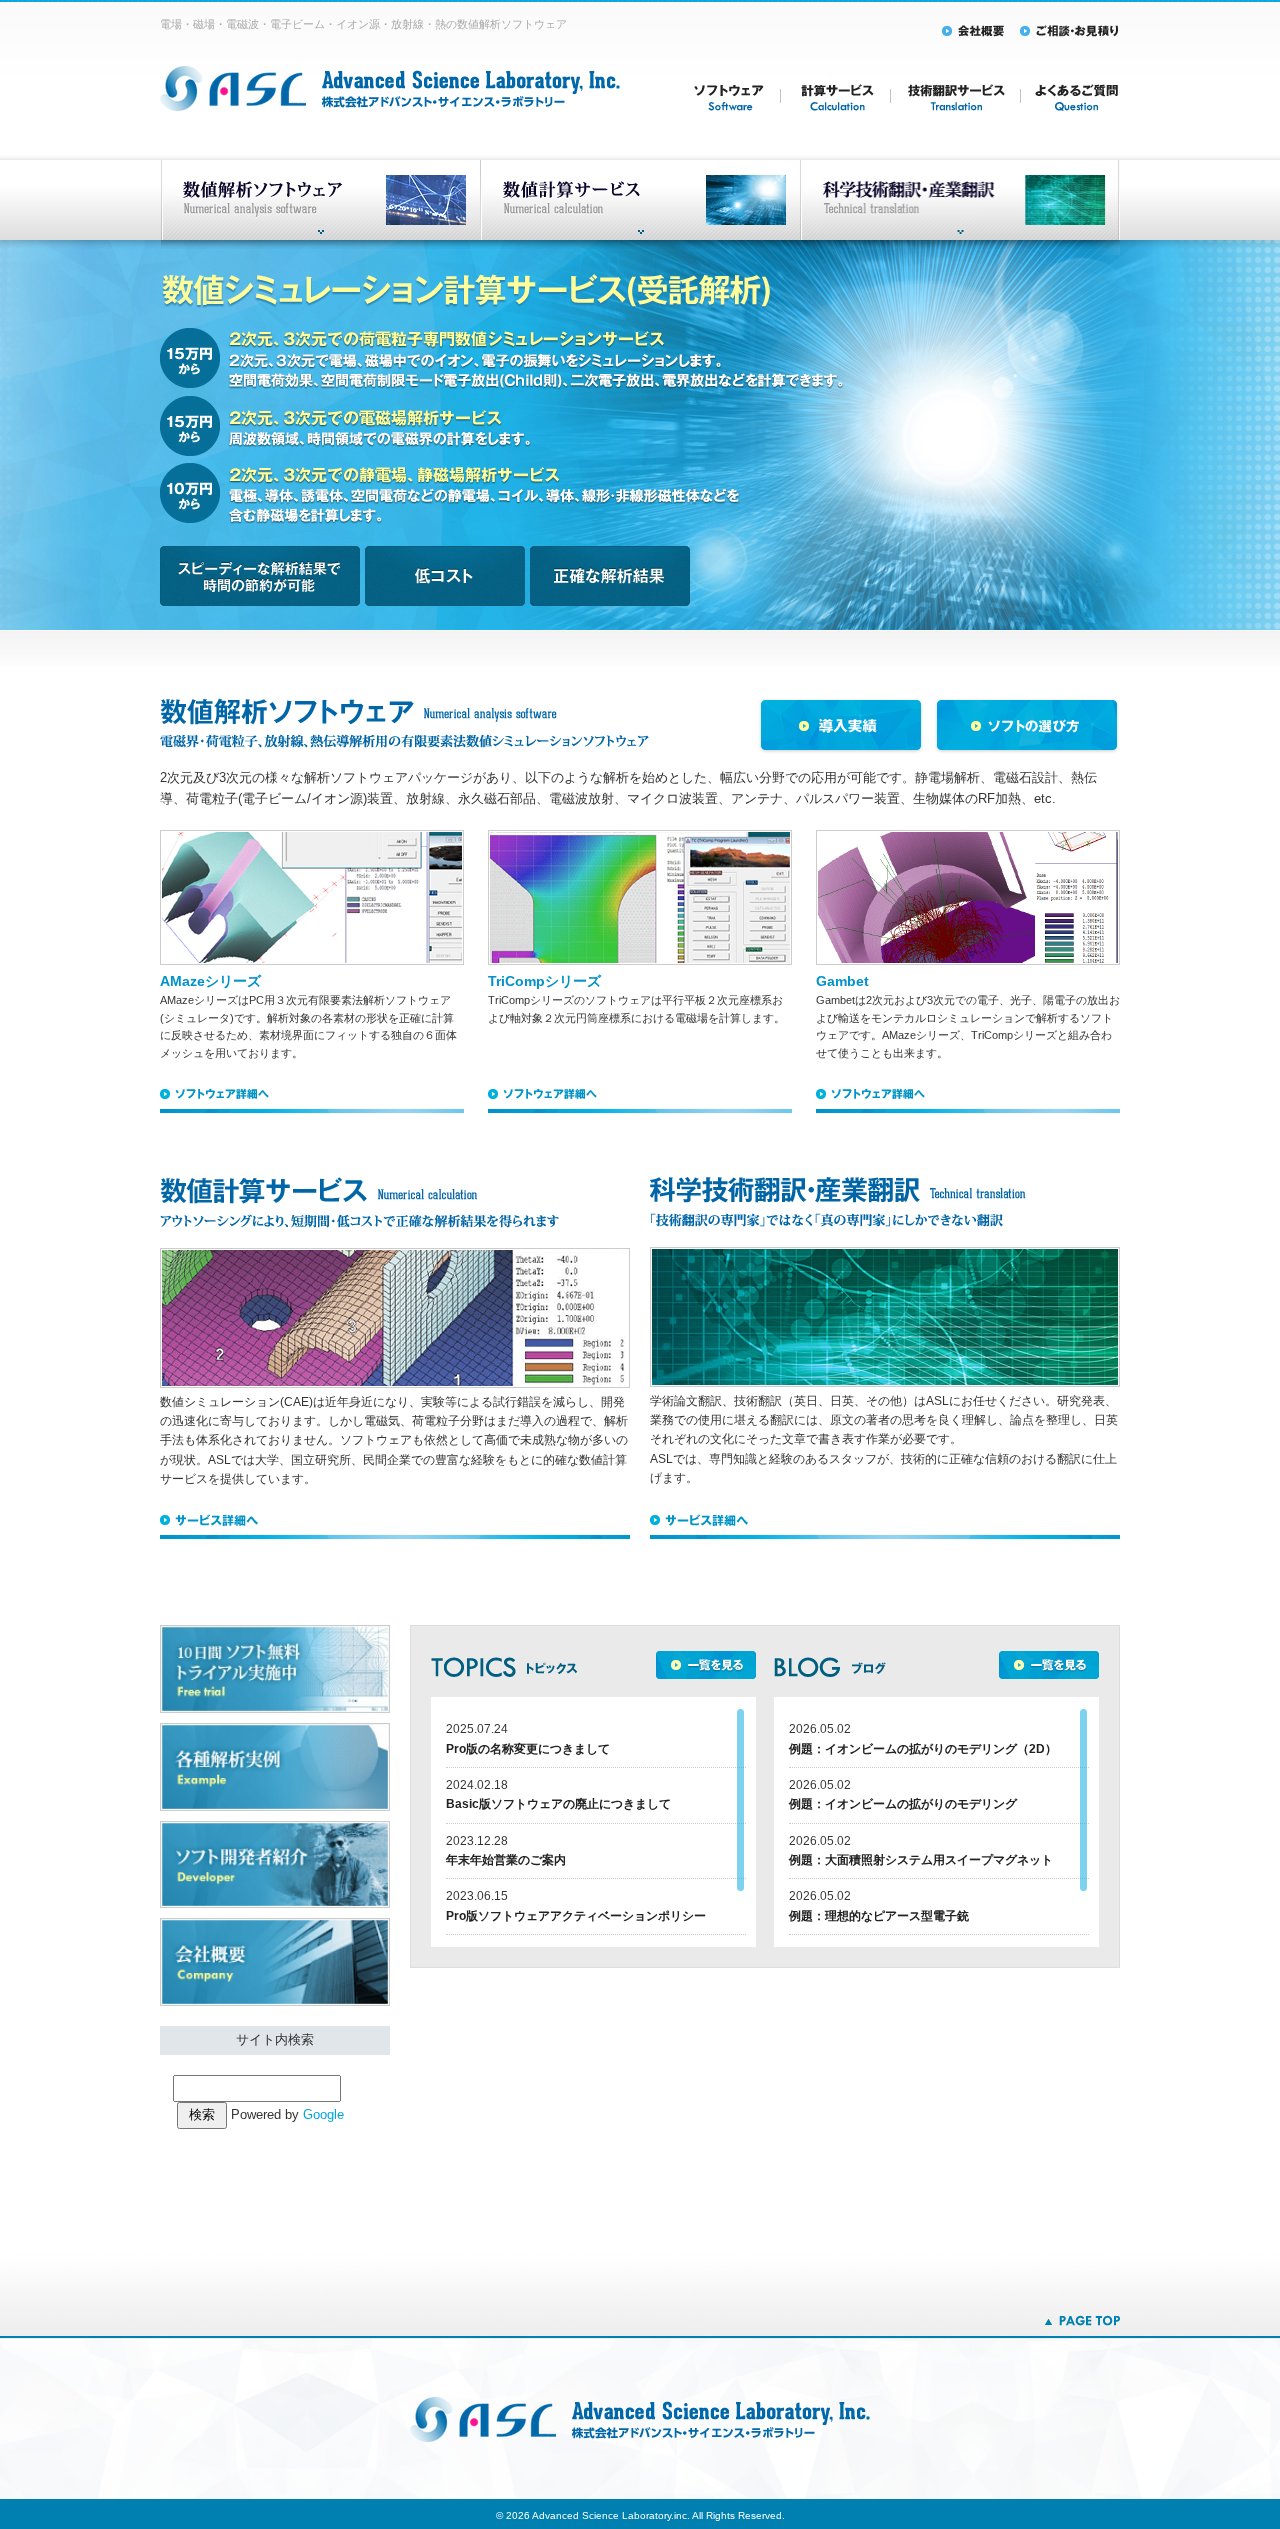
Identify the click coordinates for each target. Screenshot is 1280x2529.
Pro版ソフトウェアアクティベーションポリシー (576, 1916)
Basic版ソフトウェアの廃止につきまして (558, 1804)
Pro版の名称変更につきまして (528, 1749)
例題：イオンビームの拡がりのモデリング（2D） (923, 1749)
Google (323, 2114)
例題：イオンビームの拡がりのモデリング (903, 1804)
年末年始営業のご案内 (506, 1860)
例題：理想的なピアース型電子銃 (879, 1916)
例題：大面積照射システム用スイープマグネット (921, 1860)
